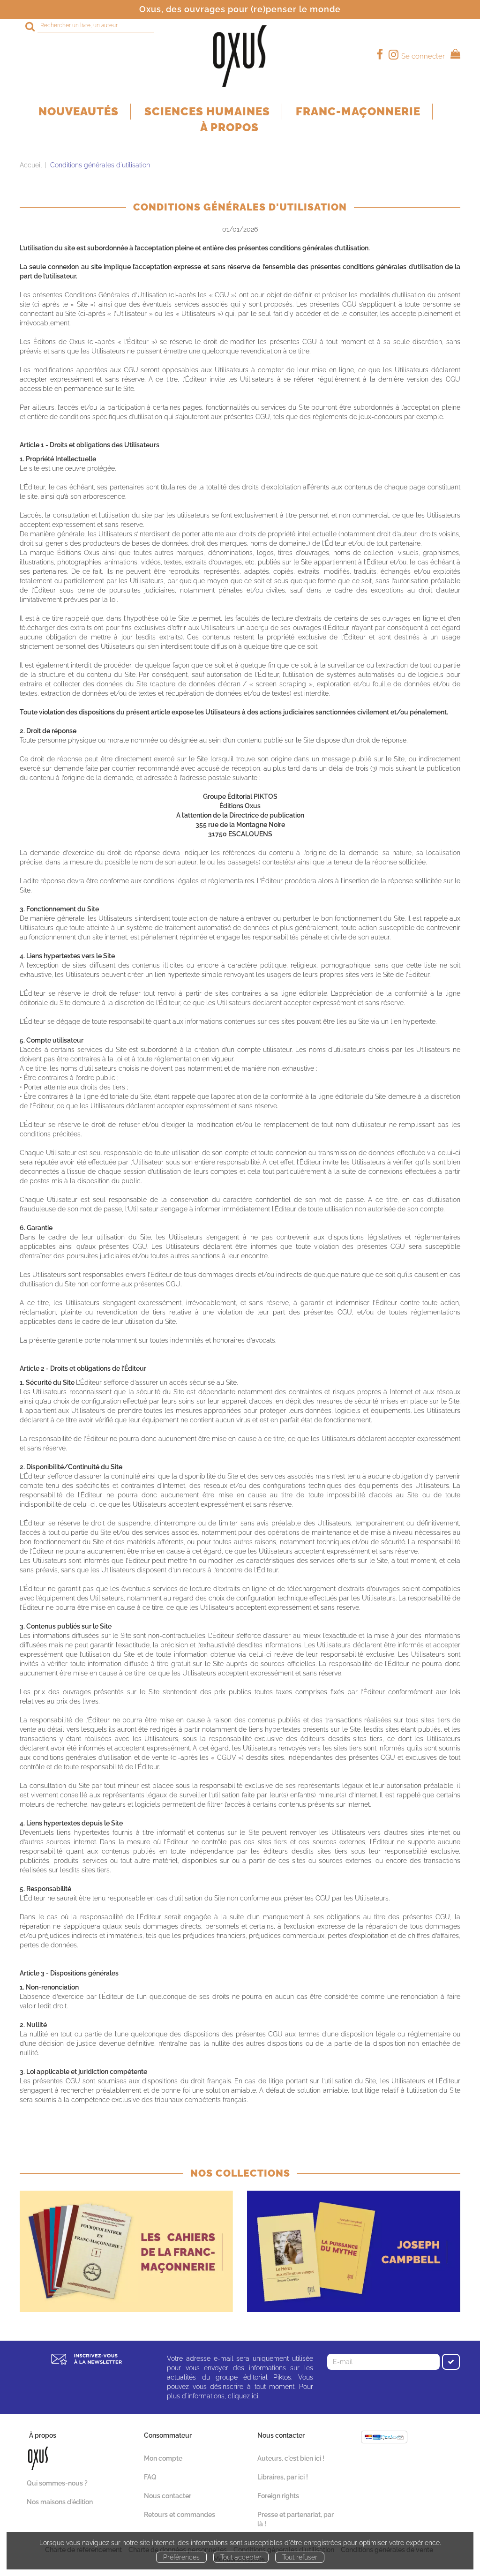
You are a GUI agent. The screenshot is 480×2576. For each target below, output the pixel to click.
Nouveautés (79, 111)
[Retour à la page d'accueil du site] (240, 56)
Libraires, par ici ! (283, 2477)
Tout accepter (241, 2557)
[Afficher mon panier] (454, 55)
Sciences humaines (207, 111)
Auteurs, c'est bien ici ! (291, 2458)
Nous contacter (168, 2496)
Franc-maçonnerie (358, 111)
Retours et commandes (180, 2515)
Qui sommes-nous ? (57, 2483)
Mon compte (163, 2458)
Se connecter (423, 56)
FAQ (150, 2477)
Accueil (31, 165)
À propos (229, 127)
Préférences (181, 2557)
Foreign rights (278, 2496)
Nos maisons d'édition (60, 2502)
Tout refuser (300, 2557)
